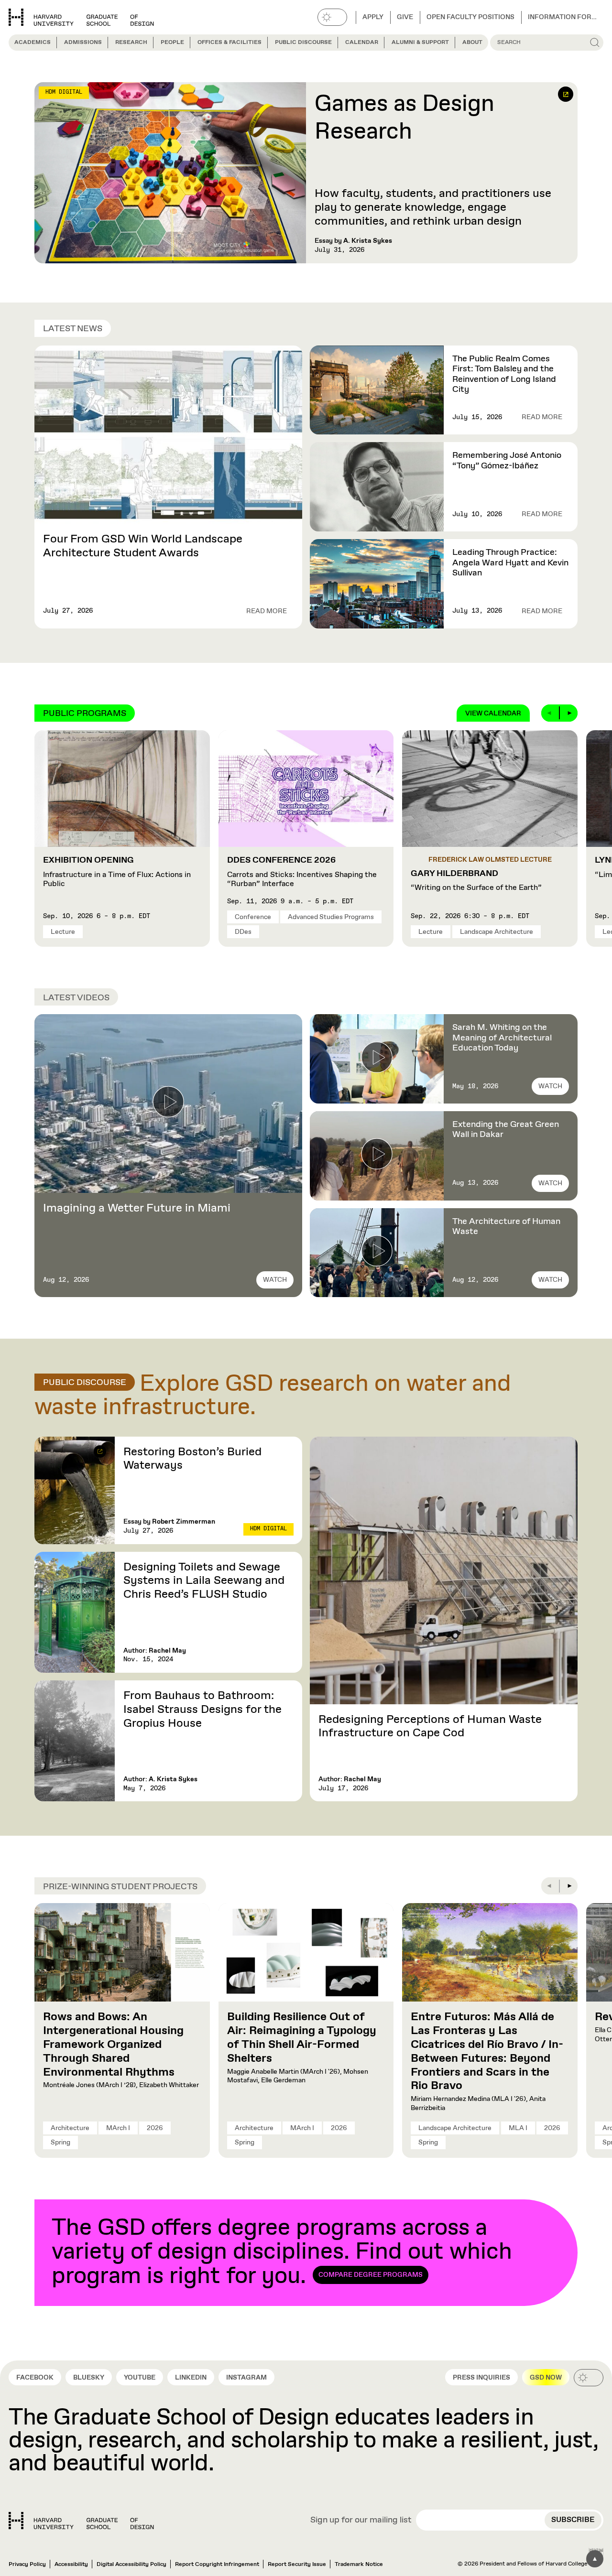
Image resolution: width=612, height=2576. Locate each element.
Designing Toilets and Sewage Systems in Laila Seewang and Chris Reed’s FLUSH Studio (204, 1581)
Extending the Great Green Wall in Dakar (506, 1130)
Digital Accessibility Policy (131, 2565)
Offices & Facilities (229, 43)
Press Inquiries (481, 2378)
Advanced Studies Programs (331, 917)
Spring (60, 2143)
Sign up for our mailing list (361, 2521)
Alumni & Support (420, 43)
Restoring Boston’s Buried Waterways (192, 1459)
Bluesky (89, 2378)
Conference (253, 917)
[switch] (332, 17)
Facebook (35, 2378)
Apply (373, 17)
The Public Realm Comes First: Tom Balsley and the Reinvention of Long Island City (504, 374)
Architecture (70, 2128)
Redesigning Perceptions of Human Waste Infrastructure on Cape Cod (430, 1726)
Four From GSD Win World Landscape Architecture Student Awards (143, 546)
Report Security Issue (297, 2565)
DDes (243, 932)
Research (131, 43)
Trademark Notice (359, 2565)
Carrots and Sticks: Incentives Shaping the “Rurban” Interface (302, 872)
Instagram (246, 2378)
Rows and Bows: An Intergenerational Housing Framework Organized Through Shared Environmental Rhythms (113, 2044)
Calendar (362, 43)
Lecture (63, 932)
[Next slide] (569, 713)
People (172, 43)
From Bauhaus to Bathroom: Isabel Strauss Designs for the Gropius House (202, 1710)
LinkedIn (191, 2378)
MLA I (518, 2128)
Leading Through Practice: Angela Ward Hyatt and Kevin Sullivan (510, 563)
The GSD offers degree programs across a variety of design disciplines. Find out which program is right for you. (282, 2252)
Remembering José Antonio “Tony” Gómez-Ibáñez (507, 461)
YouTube (140, 2378)
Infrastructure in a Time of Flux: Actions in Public (117, 872)
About (472, 43)
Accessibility (71, 2565)
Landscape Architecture (497, 932)
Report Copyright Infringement (217, 2565)
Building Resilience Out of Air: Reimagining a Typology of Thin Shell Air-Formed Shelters (302, 2037)
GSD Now (546, 2378)
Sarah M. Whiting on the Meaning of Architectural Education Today (502, 1038)
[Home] (81, 2521)
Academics (33, 43)
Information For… (562, 17)
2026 (155, 2128)
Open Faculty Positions (470, 17)
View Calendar (493, 714)
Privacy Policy (27, 2565)
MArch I (118, 2128)
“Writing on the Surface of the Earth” (476, 881)
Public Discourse (303, 43)
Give (405, 17)
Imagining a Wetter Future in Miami (137, 1208)
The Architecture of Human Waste (506, 1227)
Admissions (83, 43)
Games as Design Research (404, 118)
